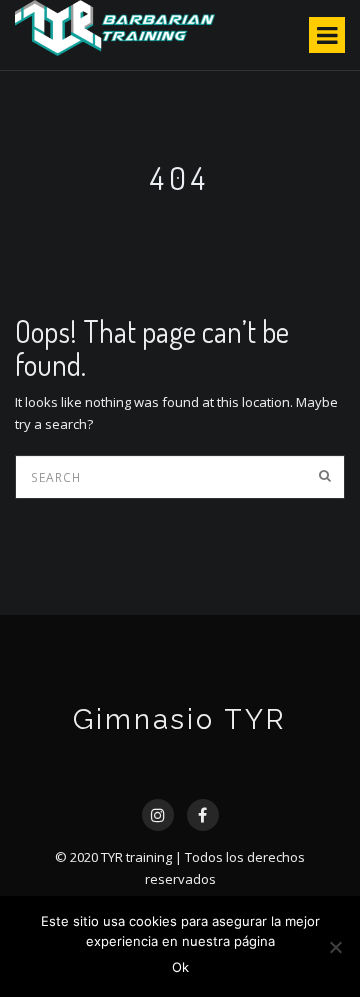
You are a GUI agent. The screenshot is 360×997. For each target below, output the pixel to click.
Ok (180, 967)
